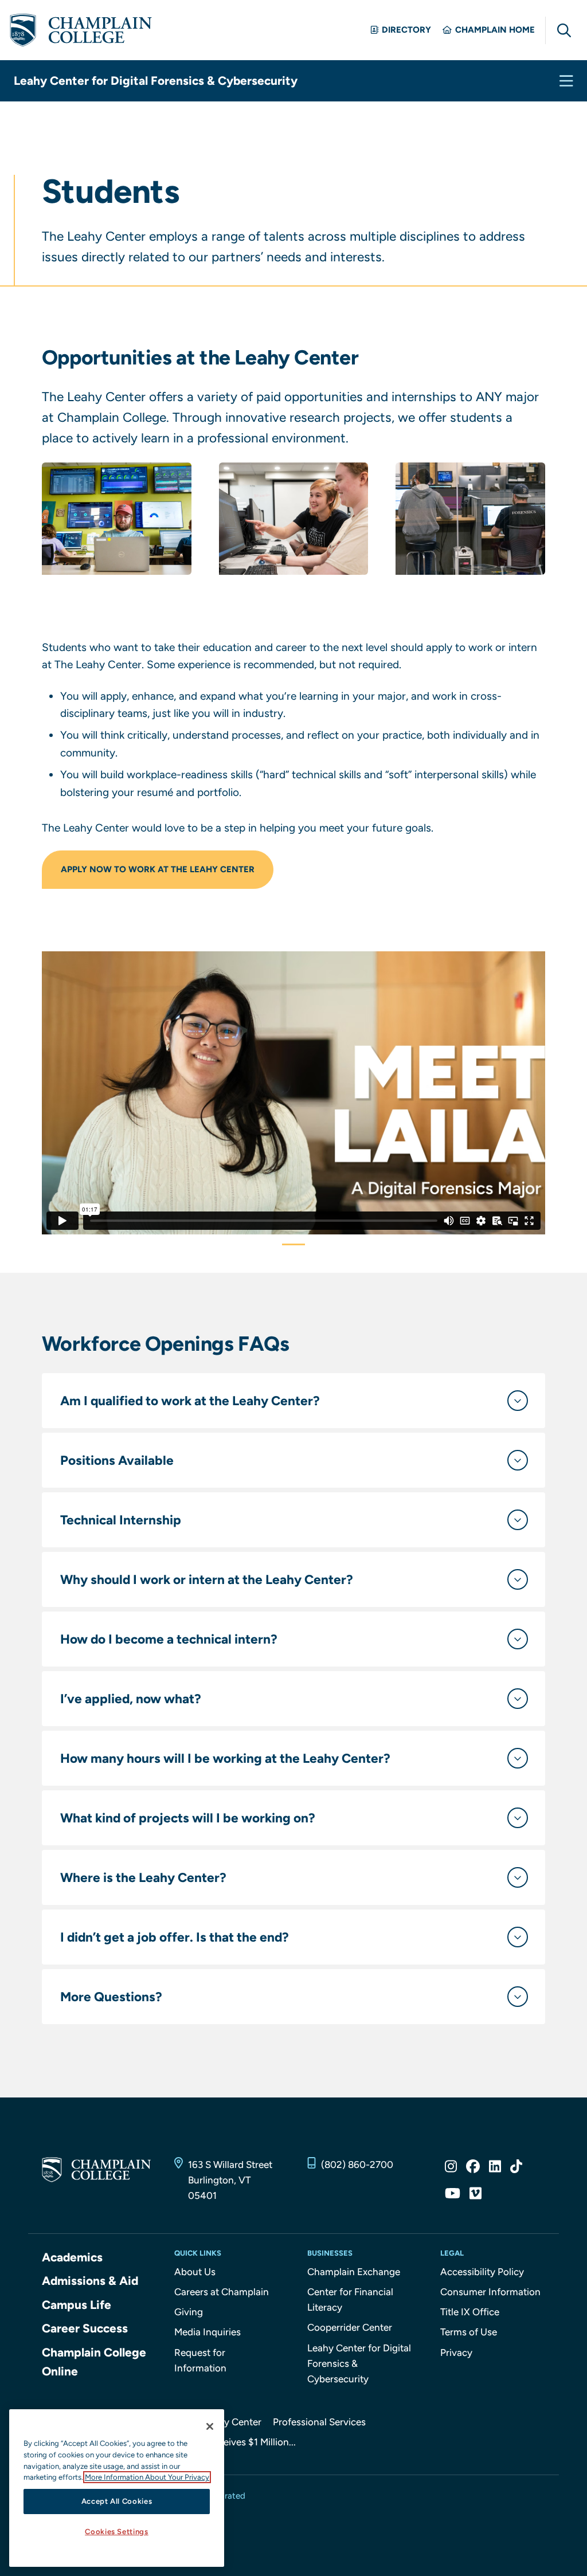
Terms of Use (469, 2332)
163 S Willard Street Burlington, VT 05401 (230, 2180)
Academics (72, 2257)
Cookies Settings (117, 2532)
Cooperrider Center (350, 2327)
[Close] (210, 2426)
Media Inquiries (208, 2332)
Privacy (456, 2352)
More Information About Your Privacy (147, 2477)
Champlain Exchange (354, 2272)
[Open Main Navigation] (566, 81)
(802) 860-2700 (357, 2165)
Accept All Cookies (117, 2501)
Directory (406, 30)
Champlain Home (495, 30)
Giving (189, 2312)
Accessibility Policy (482, 2272)
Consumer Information (490, 2292)
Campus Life (77, 2305)
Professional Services (319, 2422)
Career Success (85, 2328)
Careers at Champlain (222, 2292)
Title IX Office (470, 2312)
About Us (195, 2272)
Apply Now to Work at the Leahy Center (158, 869)
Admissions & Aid (90, 2281)
